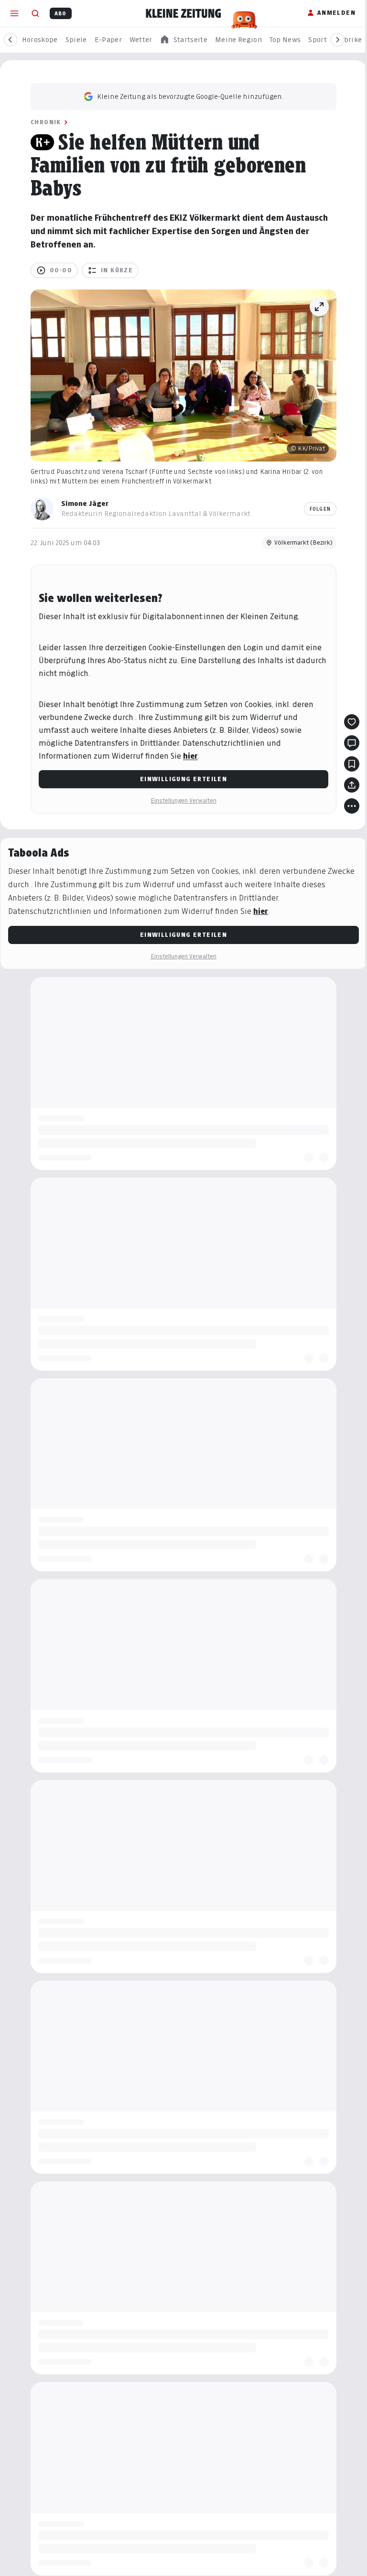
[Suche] (35, 13)
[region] (183, 40)
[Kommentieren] (352, 743)
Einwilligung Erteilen (183, 779)
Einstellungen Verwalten (183, 800)
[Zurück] (11, 40)
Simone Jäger (85, 503)
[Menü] (14, 13)
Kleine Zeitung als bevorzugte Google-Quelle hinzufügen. (190, 96)
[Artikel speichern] (352, 764)
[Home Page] (183, 13)
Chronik (46, 122)
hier (190, 756)
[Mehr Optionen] (352, 806)
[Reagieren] (352, 722)
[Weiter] (337, 40)
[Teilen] (352, 785)
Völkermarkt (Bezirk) (303, 542)
